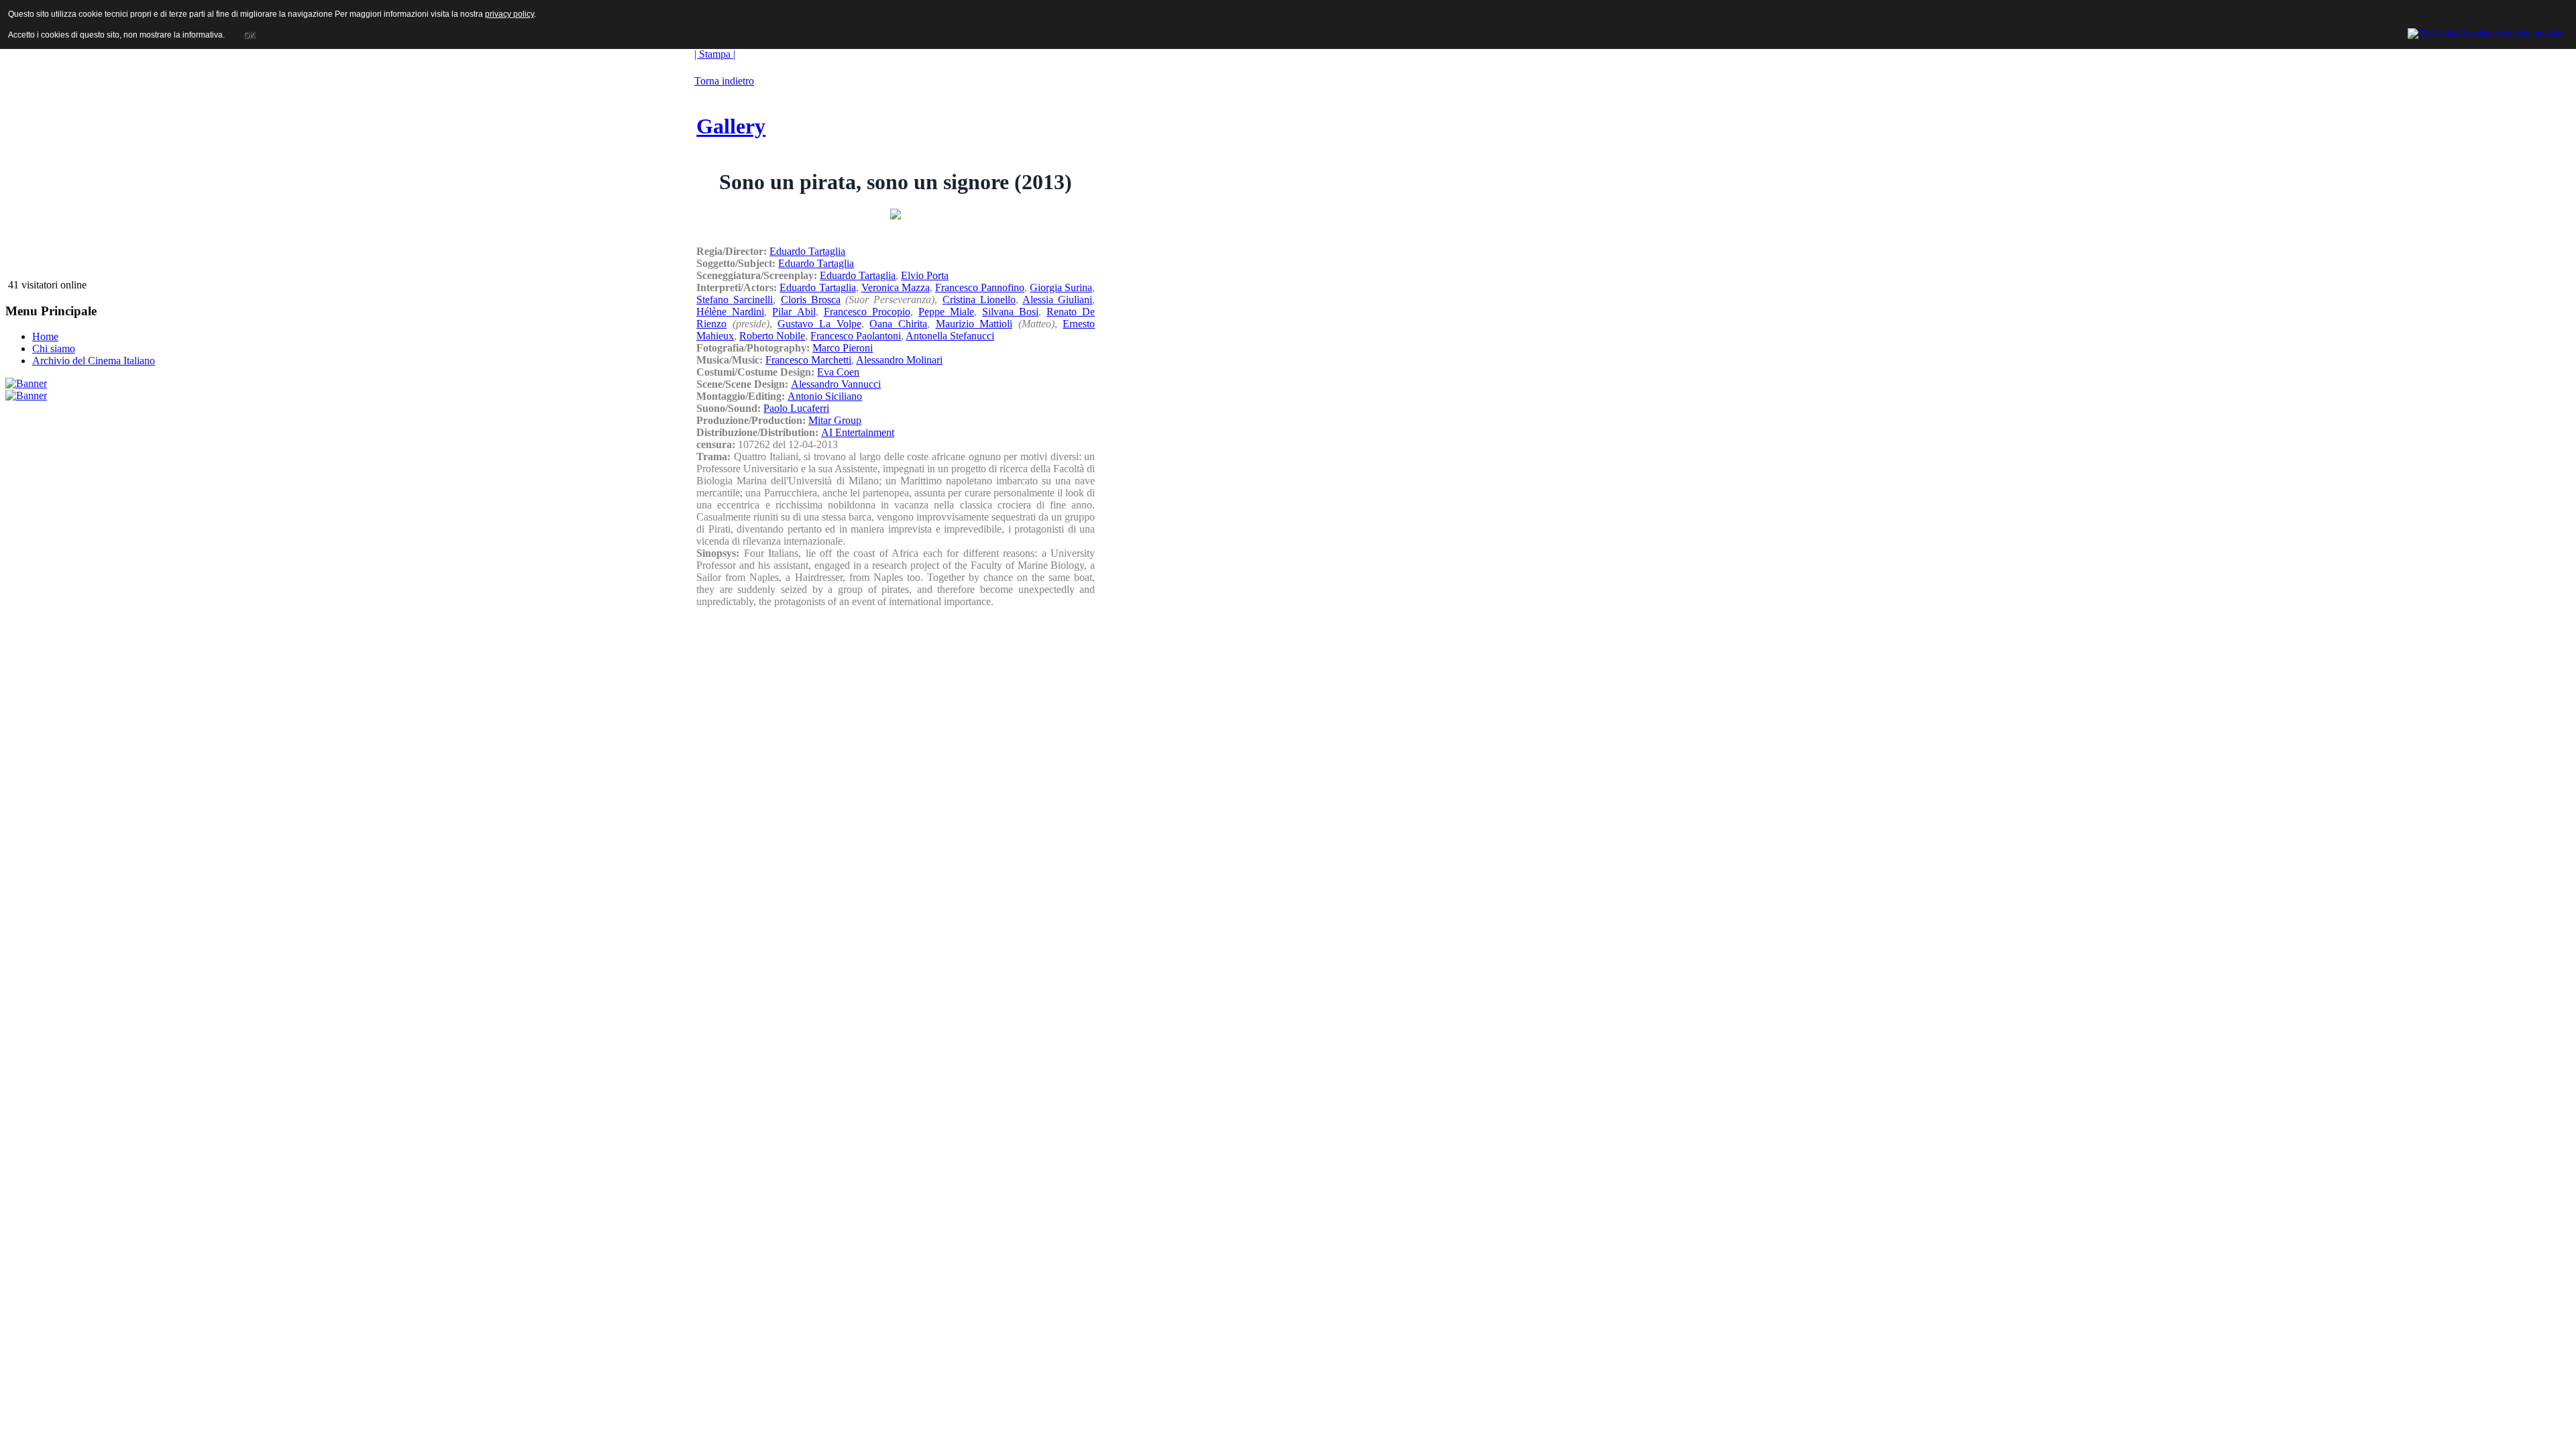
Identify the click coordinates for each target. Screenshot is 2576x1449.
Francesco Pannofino (980, 287)
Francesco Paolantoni (856, 336)
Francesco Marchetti (808, 360)
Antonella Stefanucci (950, 336)
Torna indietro (724, 81)
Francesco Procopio (867, 312)
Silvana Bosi (1010, 312)
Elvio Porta (925, 275)
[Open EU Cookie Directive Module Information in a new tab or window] (2486, 32)
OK (249, 35)
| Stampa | (715, 54)
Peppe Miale (946, 312)
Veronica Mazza (896, 287)
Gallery (731, 126)
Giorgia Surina (1061, 287)
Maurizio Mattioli (974, 324)
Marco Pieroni (843, 348)
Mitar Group (835, 420)
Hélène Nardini (730, 312)
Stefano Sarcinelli (735, 300)
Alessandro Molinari (899, 360)
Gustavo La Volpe (819, 324)
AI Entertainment (858, 432)
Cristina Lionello (979, 300)
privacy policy (509, 14)
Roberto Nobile (772, 336)
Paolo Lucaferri (796, 408)
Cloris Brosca (811, 300)
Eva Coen (838, 372)
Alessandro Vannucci (836, 384)
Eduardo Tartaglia (807, 251)
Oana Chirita (898, 324)
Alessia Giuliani (1057, 300)
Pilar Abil (794, 312)
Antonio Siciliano (825, 396)
